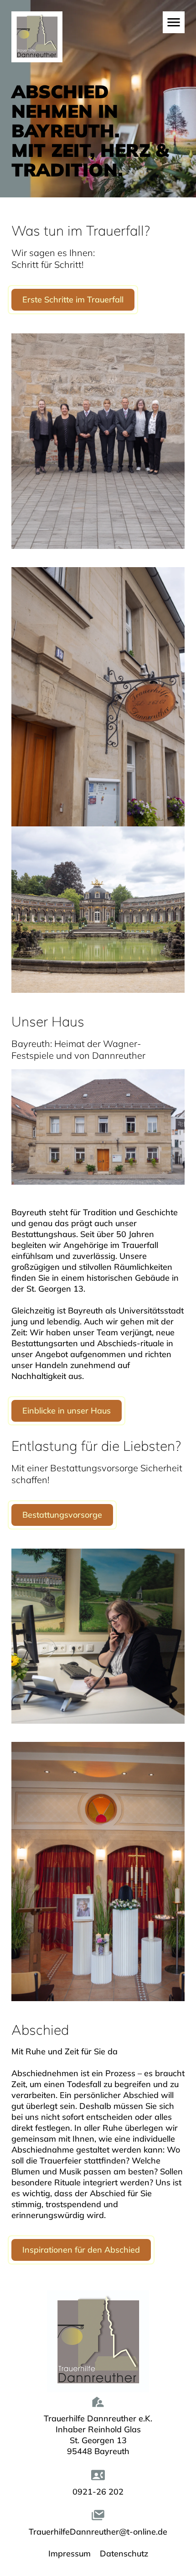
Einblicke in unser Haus (67, 1411)
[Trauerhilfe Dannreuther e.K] (62, 62)
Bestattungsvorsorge (62, 1515)
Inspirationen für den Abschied (81, 2250)
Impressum (70, 2553)
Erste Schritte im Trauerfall (73, 299)
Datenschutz (124, 2553)
